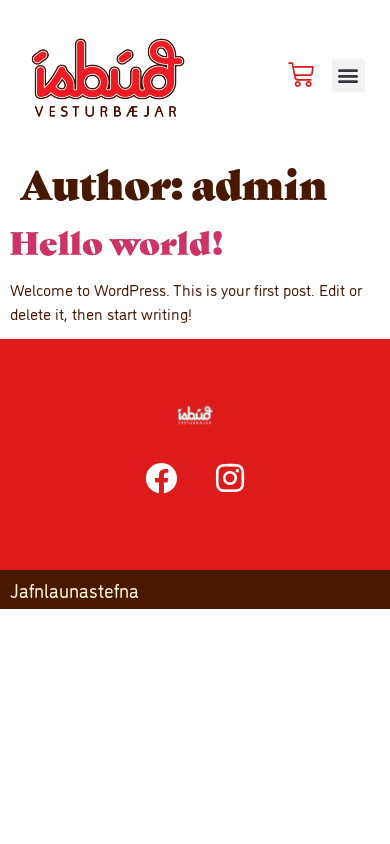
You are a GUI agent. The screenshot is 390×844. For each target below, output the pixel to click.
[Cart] (301, 75)
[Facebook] (161, 478)
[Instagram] (230, 478)
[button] (348, 75)
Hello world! (117, 240)
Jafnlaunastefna (74, 589)
